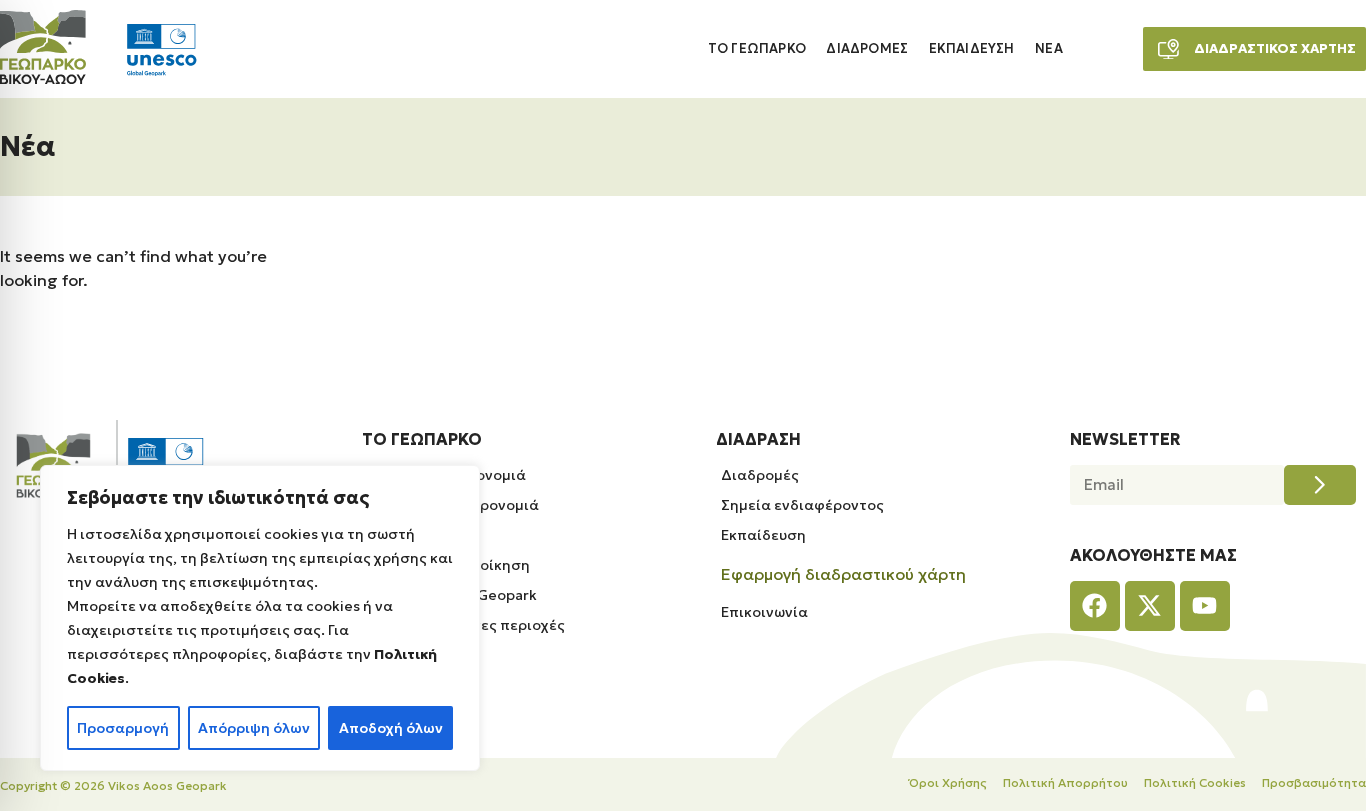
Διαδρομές (867, 49)
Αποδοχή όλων (391, 728)
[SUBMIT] (1320, 485)
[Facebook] (1095, 606)
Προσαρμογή (123, 728)
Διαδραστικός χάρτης (1275, 48)
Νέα (1049, 49)
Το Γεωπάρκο (757, 49)
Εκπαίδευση (972, 49)
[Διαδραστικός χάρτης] (1168, 49)
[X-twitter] (1150, 606)
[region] (260, 618)
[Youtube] (1205, 606)
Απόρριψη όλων (254, 728)
